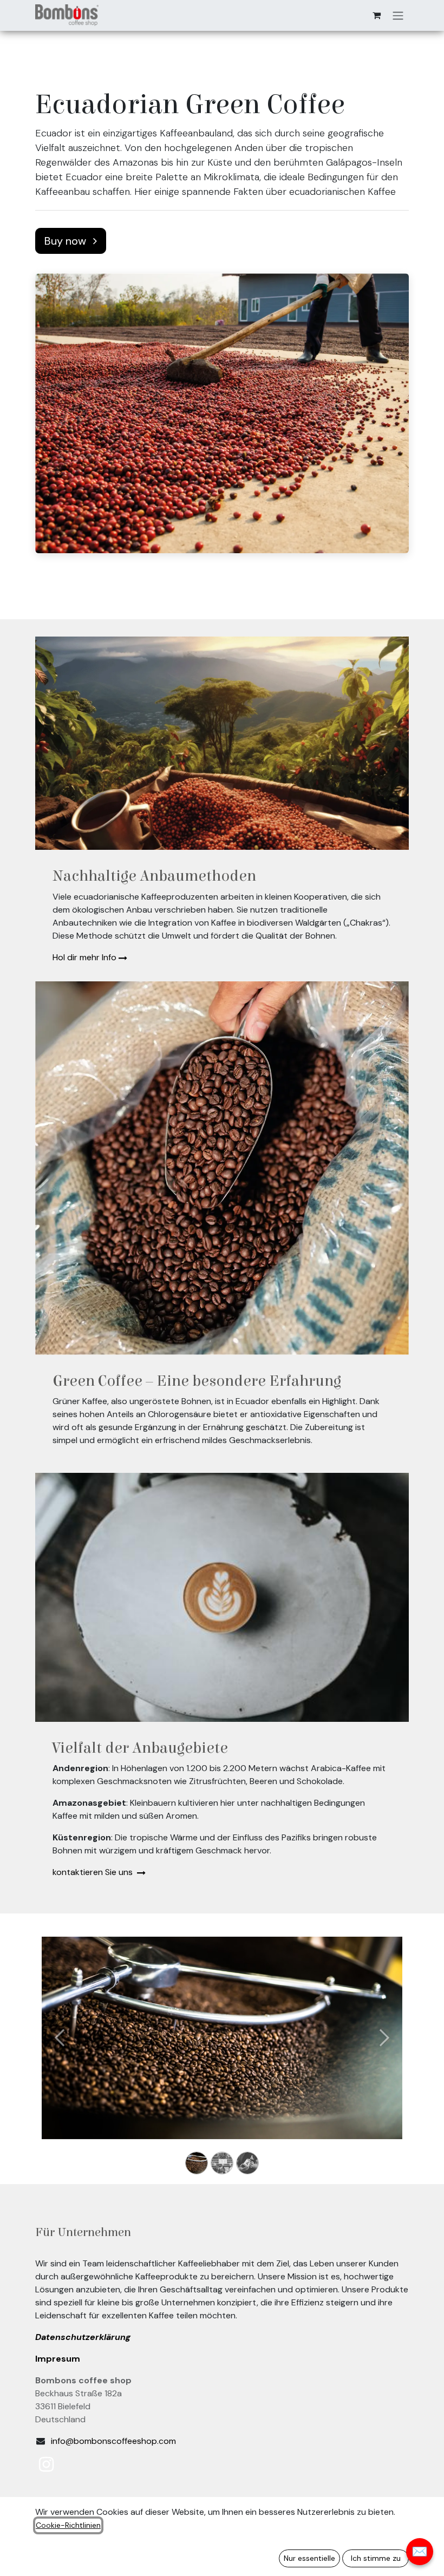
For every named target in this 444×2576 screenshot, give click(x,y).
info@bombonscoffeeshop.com (113, 2441)
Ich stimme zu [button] (376, 2558)
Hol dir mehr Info (84, 957)
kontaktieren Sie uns (94, 1872)
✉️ (420, 2551)
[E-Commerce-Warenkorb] (376, 15)
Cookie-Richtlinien (68, 2525)
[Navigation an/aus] (398, 15)
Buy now (67, 241)
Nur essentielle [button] (309, 2558)
